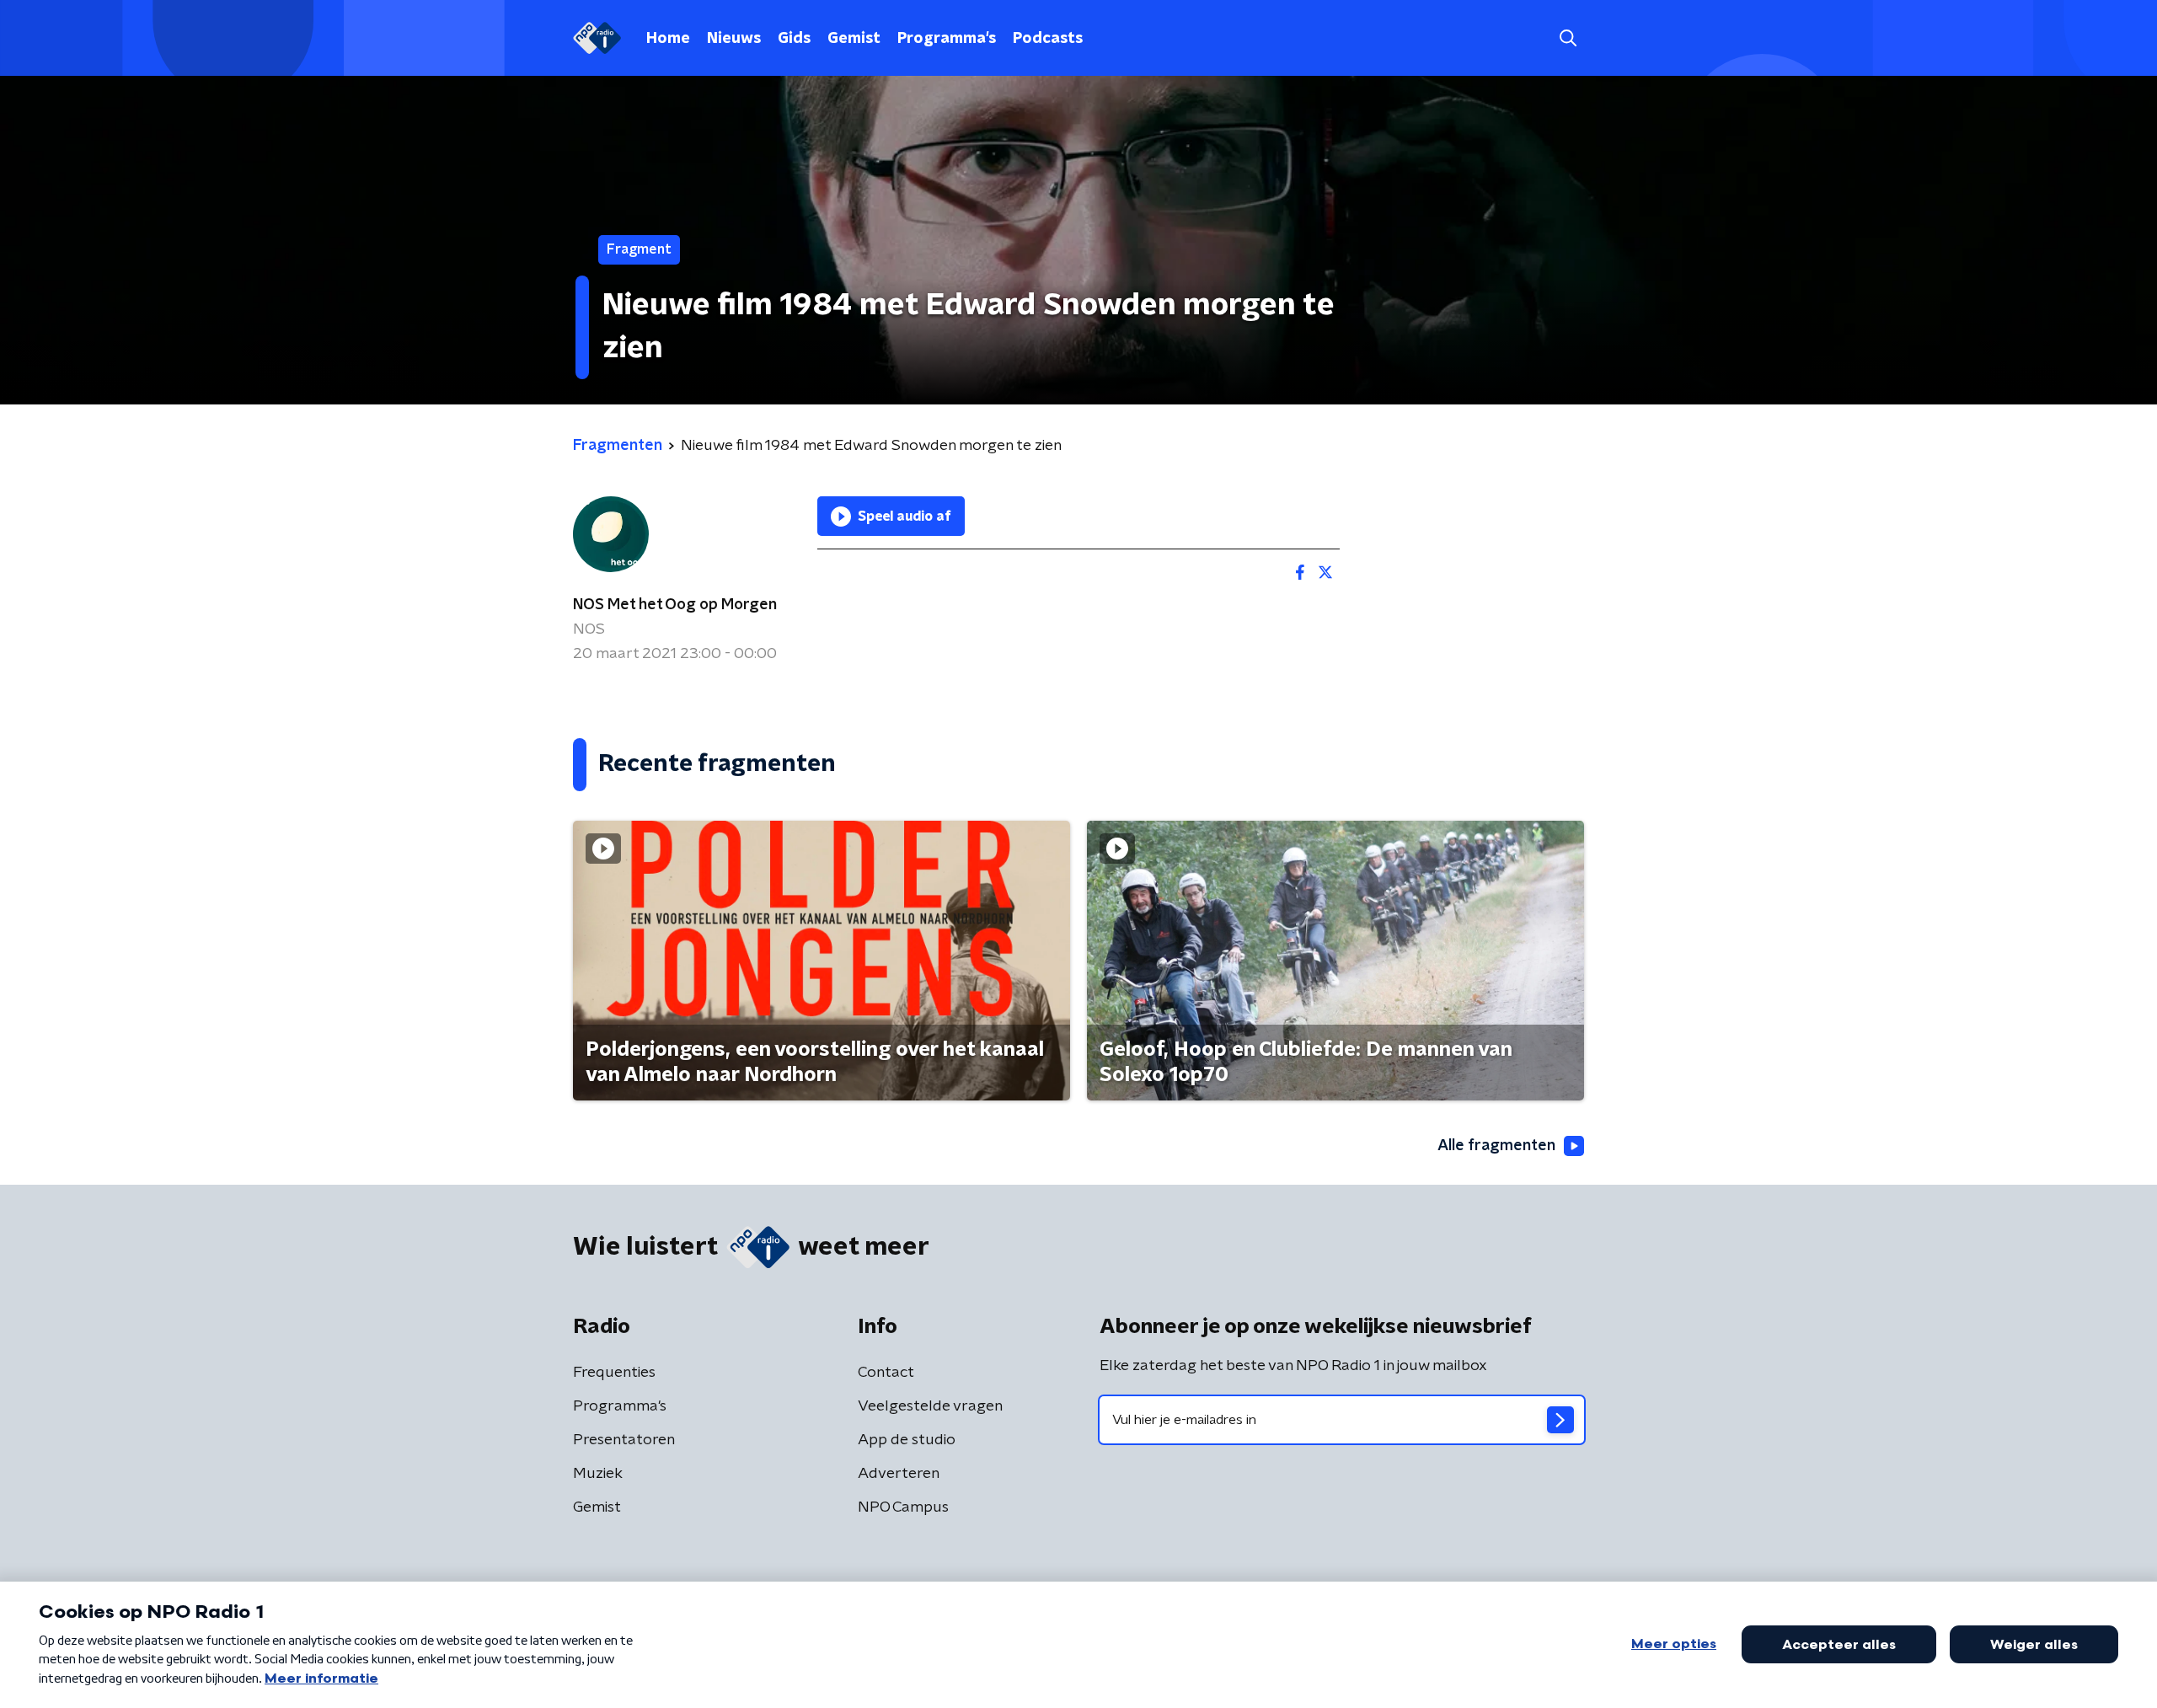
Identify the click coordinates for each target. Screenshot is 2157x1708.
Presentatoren (624, 1440)
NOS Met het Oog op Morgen (675, 605)
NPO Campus (903, 1507)
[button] (1568, 38)
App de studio (907, 1440)
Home (668, 39)
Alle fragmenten (1496, 1146)
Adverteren (899, 1474)
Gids (794, 39)
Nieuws (734, 39)
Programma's (947, 39)
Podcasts (1048, 39)
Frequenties (614, 1373)
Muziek (598, 1474)
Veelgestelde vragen (930, 1406)
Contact (886, 1373)
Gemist (854, 39)
